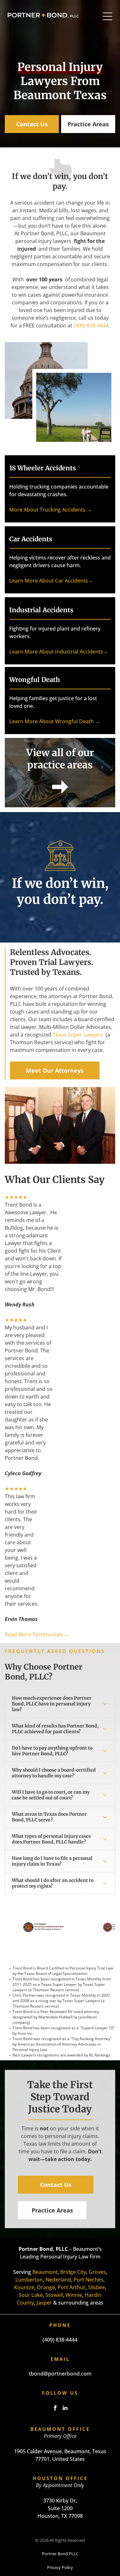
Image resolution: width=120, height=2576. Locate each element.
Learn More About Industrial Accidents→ (59, 652)
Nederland (58, 2280)
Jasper (44, 2303)
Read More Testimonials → (37, 1634)
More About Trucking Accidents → (51, 510)
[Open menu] (108, 16)
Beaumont (45, 2272)
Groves (97, 2272)
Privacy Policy (60, 2567)
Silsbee (96, 2287)
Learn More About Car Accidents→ (51, 581)
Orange (46, 2287)
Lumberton (29, 2280)
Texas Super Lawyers (78, 1035)
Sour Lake (31, 2295)
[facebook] (55, 2409)
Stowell (54, 2295)
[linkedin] (65, 2409)
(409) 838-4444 (91, 325)
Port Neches (88, 2280)
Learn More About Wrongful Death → (55, 721)
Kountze (24, 2287)
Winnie (74, 2295)
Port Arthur (72, 2287)
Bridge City (73, 2272)
